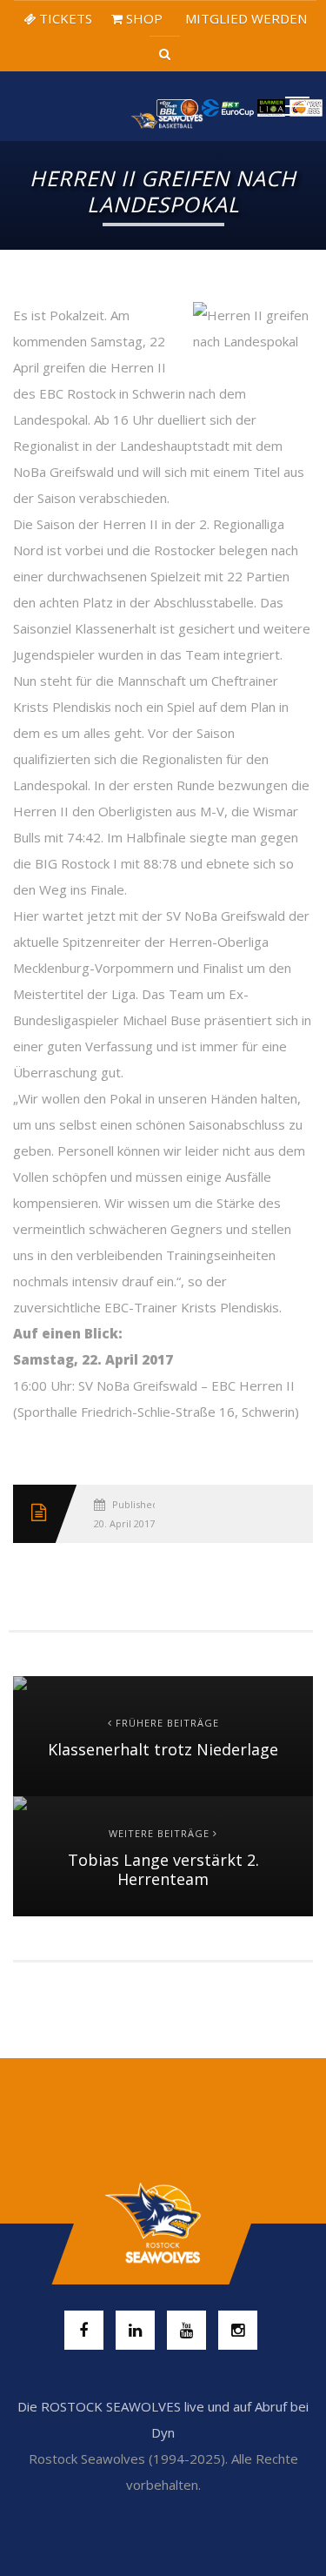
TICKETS (64, 18)
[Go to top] (163, 2224)
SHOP (143, 18)
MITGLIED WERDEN (244, 18)
